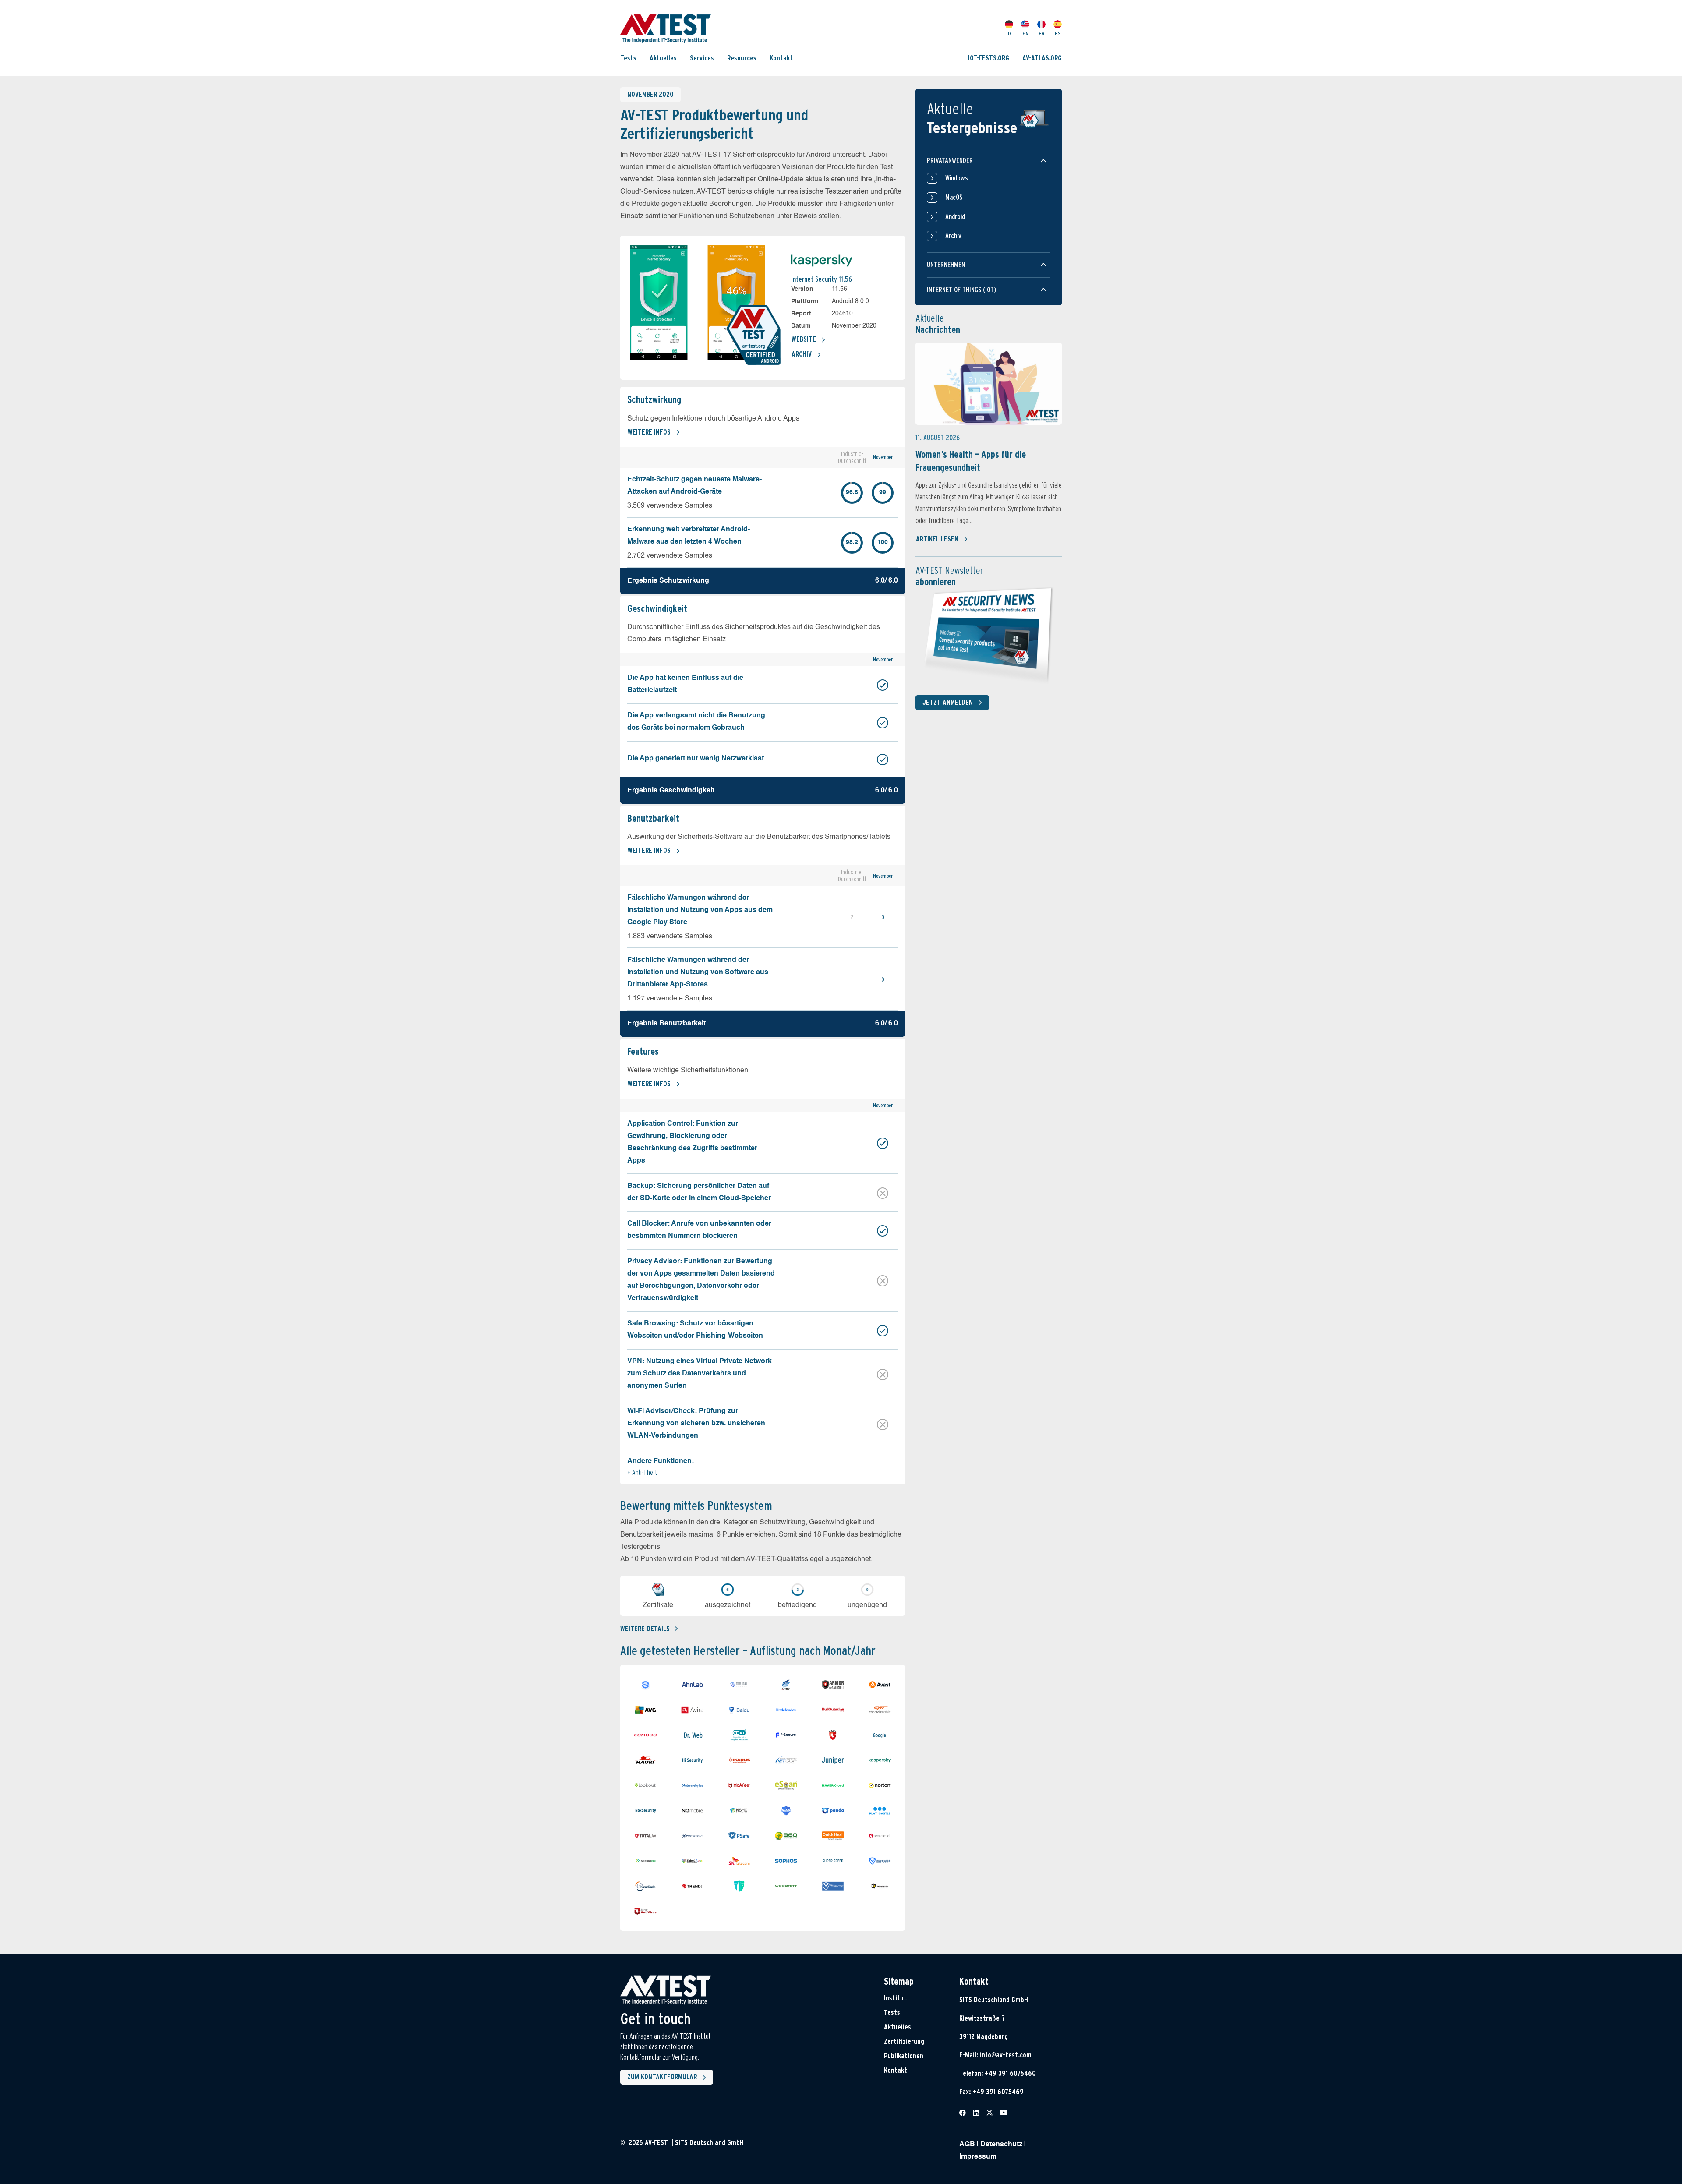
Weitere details (645, 1629)
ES (1058, 34)
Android (955, 217)
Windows (957, 178)
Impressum (978, 2157)
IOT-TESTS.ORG (989, 58)
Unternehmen (946, 265)
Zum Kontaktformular (662, 2077)
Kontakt (781, 58)
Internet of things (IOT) (961, 290)
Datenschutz (1001, 2145)
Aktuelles (663, 58)
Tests (628, 58)
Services (702, 58)
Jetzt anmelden (948, 702)
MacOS (954, 197)
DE (1009, 34)
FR (1042, 34)
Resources (742, 58)
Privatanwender (950, 161)
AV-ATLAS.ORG (1042, 58)
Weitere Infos (649, 432)
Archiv (802, 354)
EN (1025, 34)
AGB (967, 2145)
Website (804, 339)
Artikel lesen (937, 539)
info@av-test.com (1006, 2055)
